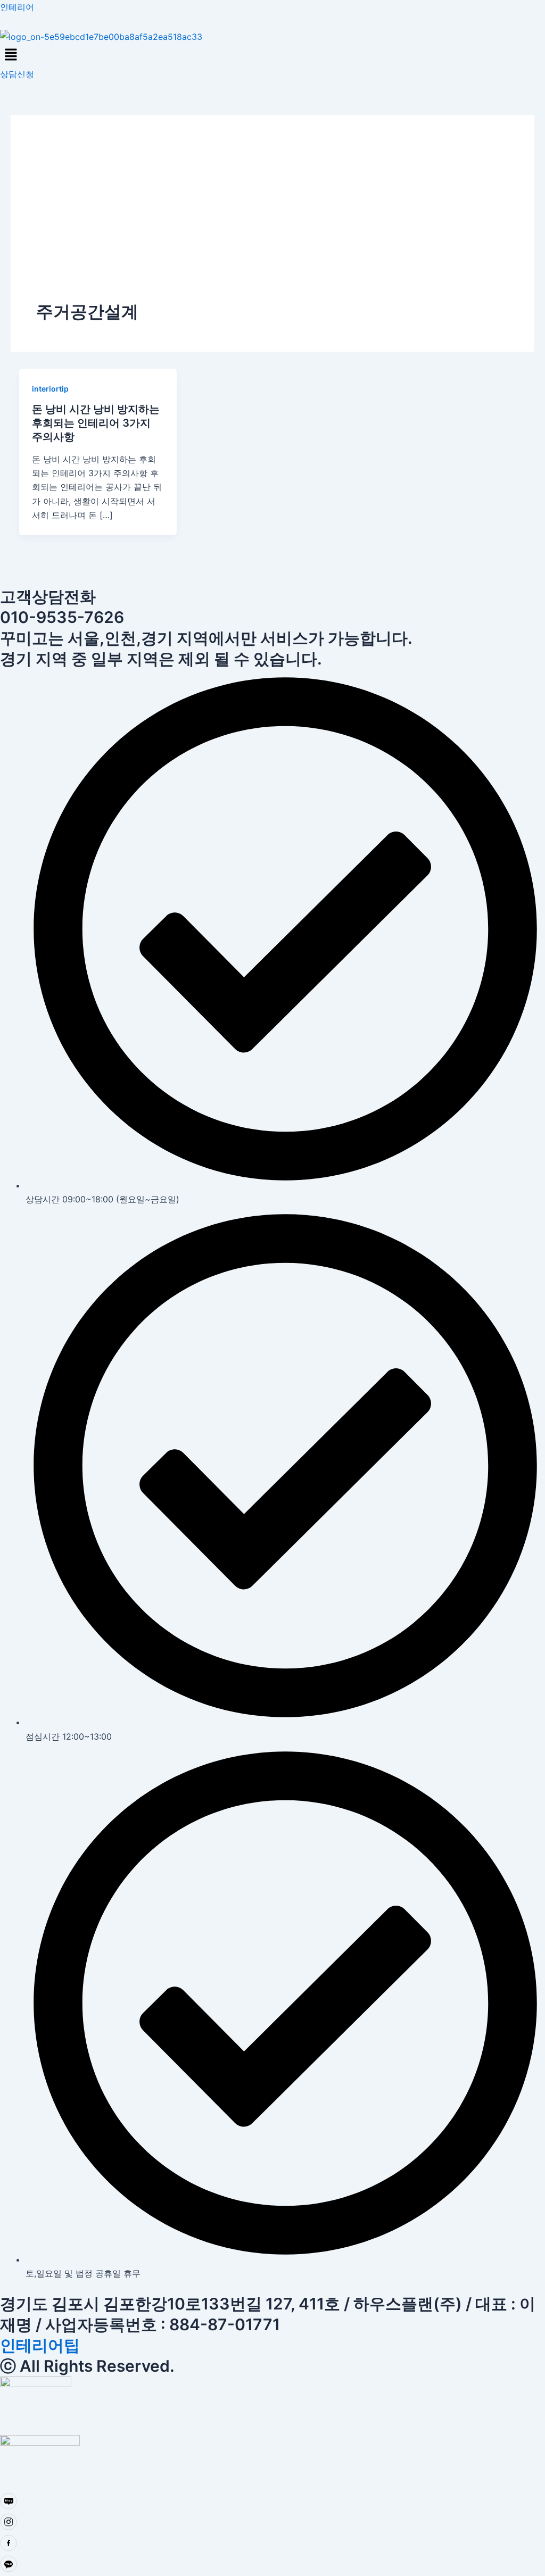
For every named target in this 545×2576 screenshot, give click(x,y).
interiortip (50, 389)
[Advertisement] (272, 220)
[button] (272, 55)
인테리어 (17, 7)
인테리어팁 (40, 2345)
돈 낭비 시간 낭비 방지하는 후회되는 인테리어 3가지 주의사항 (96, 423)
